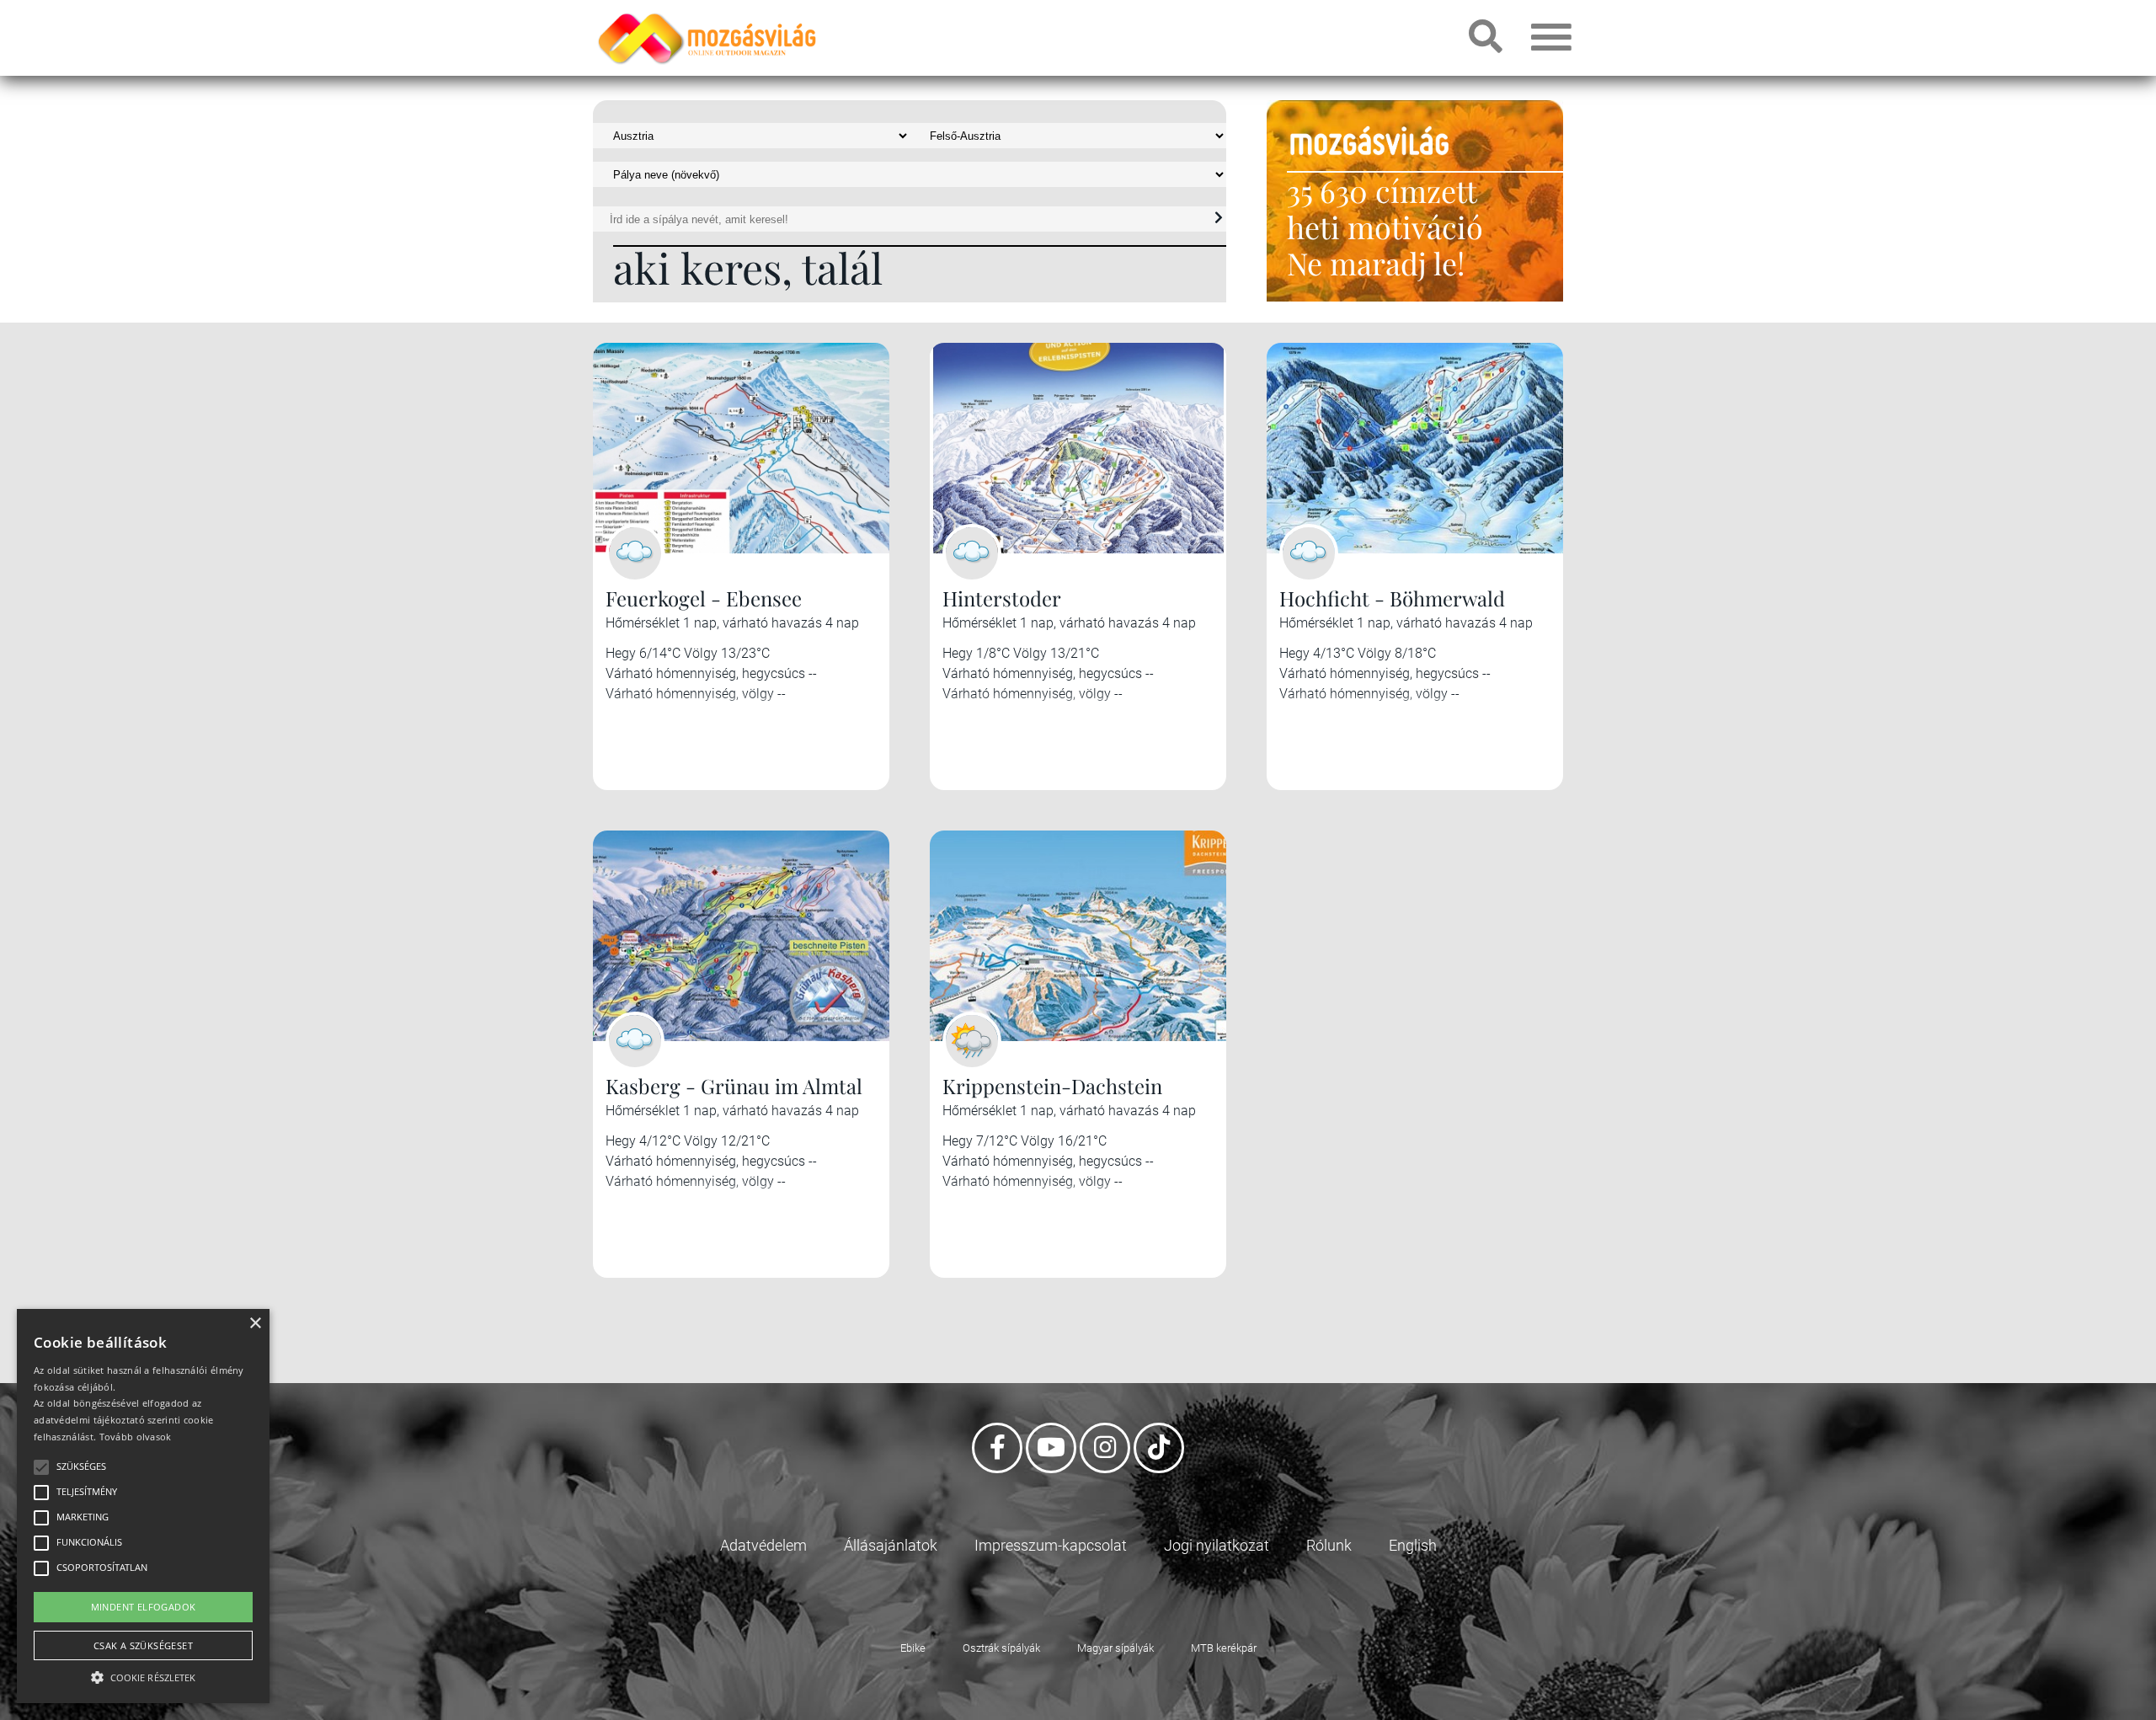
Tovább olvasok (136, 1437)
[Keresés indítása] (1219, 218)
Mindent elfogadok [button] (144, 1607)
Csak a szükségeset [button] (143, 1645)
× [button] (255, 1324)
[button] (143, 1675)
